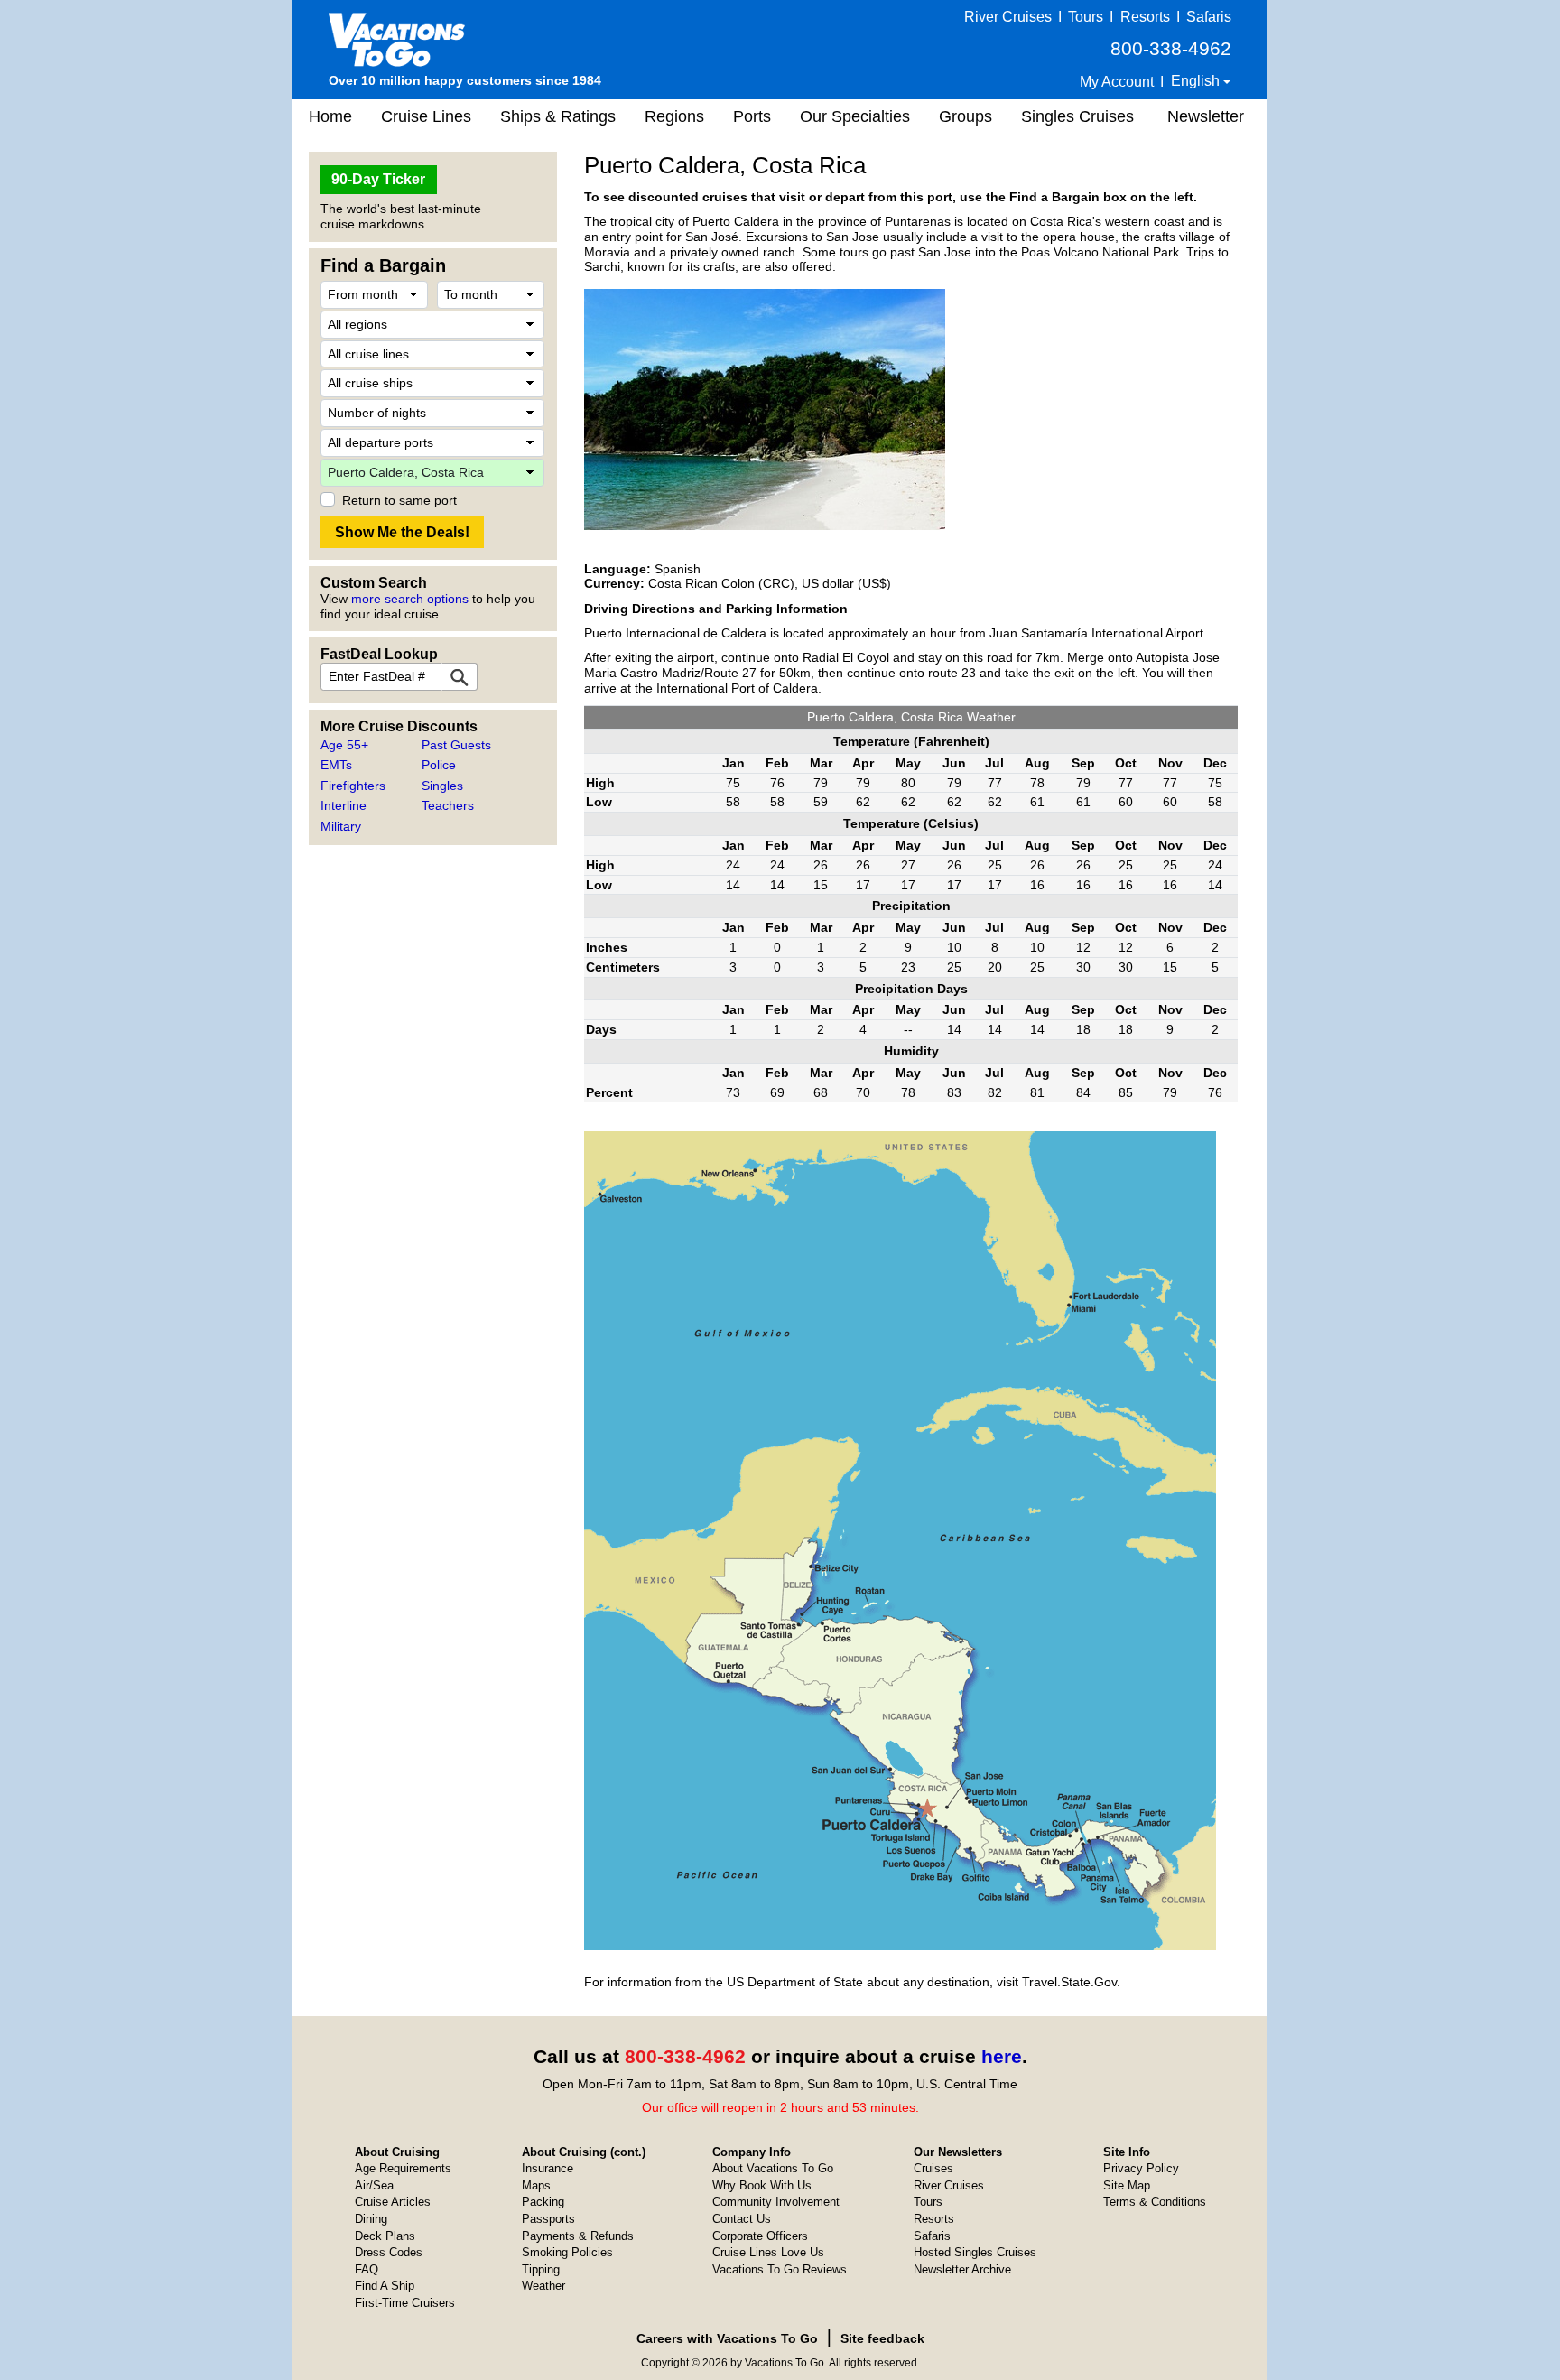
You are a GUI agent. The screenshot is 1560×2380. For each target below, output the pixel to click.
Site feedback (882, 2338)
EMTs (336, 765)
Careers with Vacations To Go (727, 2338)
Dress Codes (389, 2252)
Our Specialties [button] (855, 116)
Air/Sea (374, 2185)
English (1197, 81)
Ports (752, 116)
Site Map (1127, 2185)
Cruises (933, 2168)
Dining (371, 2219)
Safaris (1209, 17)
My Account (1117, 82)
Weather (543, 2286)
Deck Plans (385, 2236)
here (1002, 2056)
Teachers (448, 805)
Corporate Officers (760, 2236)
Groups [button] (966, 116)
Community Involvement (776, 2202)
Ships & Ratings (558, 116)
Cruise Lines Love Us (768, 2252)
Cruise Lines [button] (426, 116)
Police (439, 765)
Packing (543, 2202)
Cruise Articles (393, 2202)
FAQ (367, 2269)
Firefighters (353, 786)
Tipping (541, 2269)
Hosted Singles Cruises (975, 2252)
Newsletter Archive (962, 2269)
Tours (1086, 17)
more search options (410, 599)
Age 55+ (344, 745)
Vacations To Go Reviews (780, 2269)
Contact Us (742, 2219)
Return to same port (399, 500)
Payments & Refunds (578, 2236)
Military (341, 826)
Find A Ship (385, 2286)
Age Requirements (403, 2168)
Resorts (1145, 17)
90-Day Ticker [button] (378, 179)
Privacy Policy (1141, 2168)
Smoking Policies (567, 2252)
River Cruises (1008, 17)
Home (330, 116)
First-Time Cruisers (405, 2303)
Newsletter (1206, 116)
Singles (442, 786)
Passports (548, 2219)
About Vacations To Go (773, 2168)
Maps (536, 2185)
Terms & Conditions (1155, 2202)
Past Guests (456, 745)
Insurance (548, 2168)
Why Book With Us (762, 2185)
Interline (344, 805)
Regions (674, 116)
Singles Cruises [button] (1077, 116)
